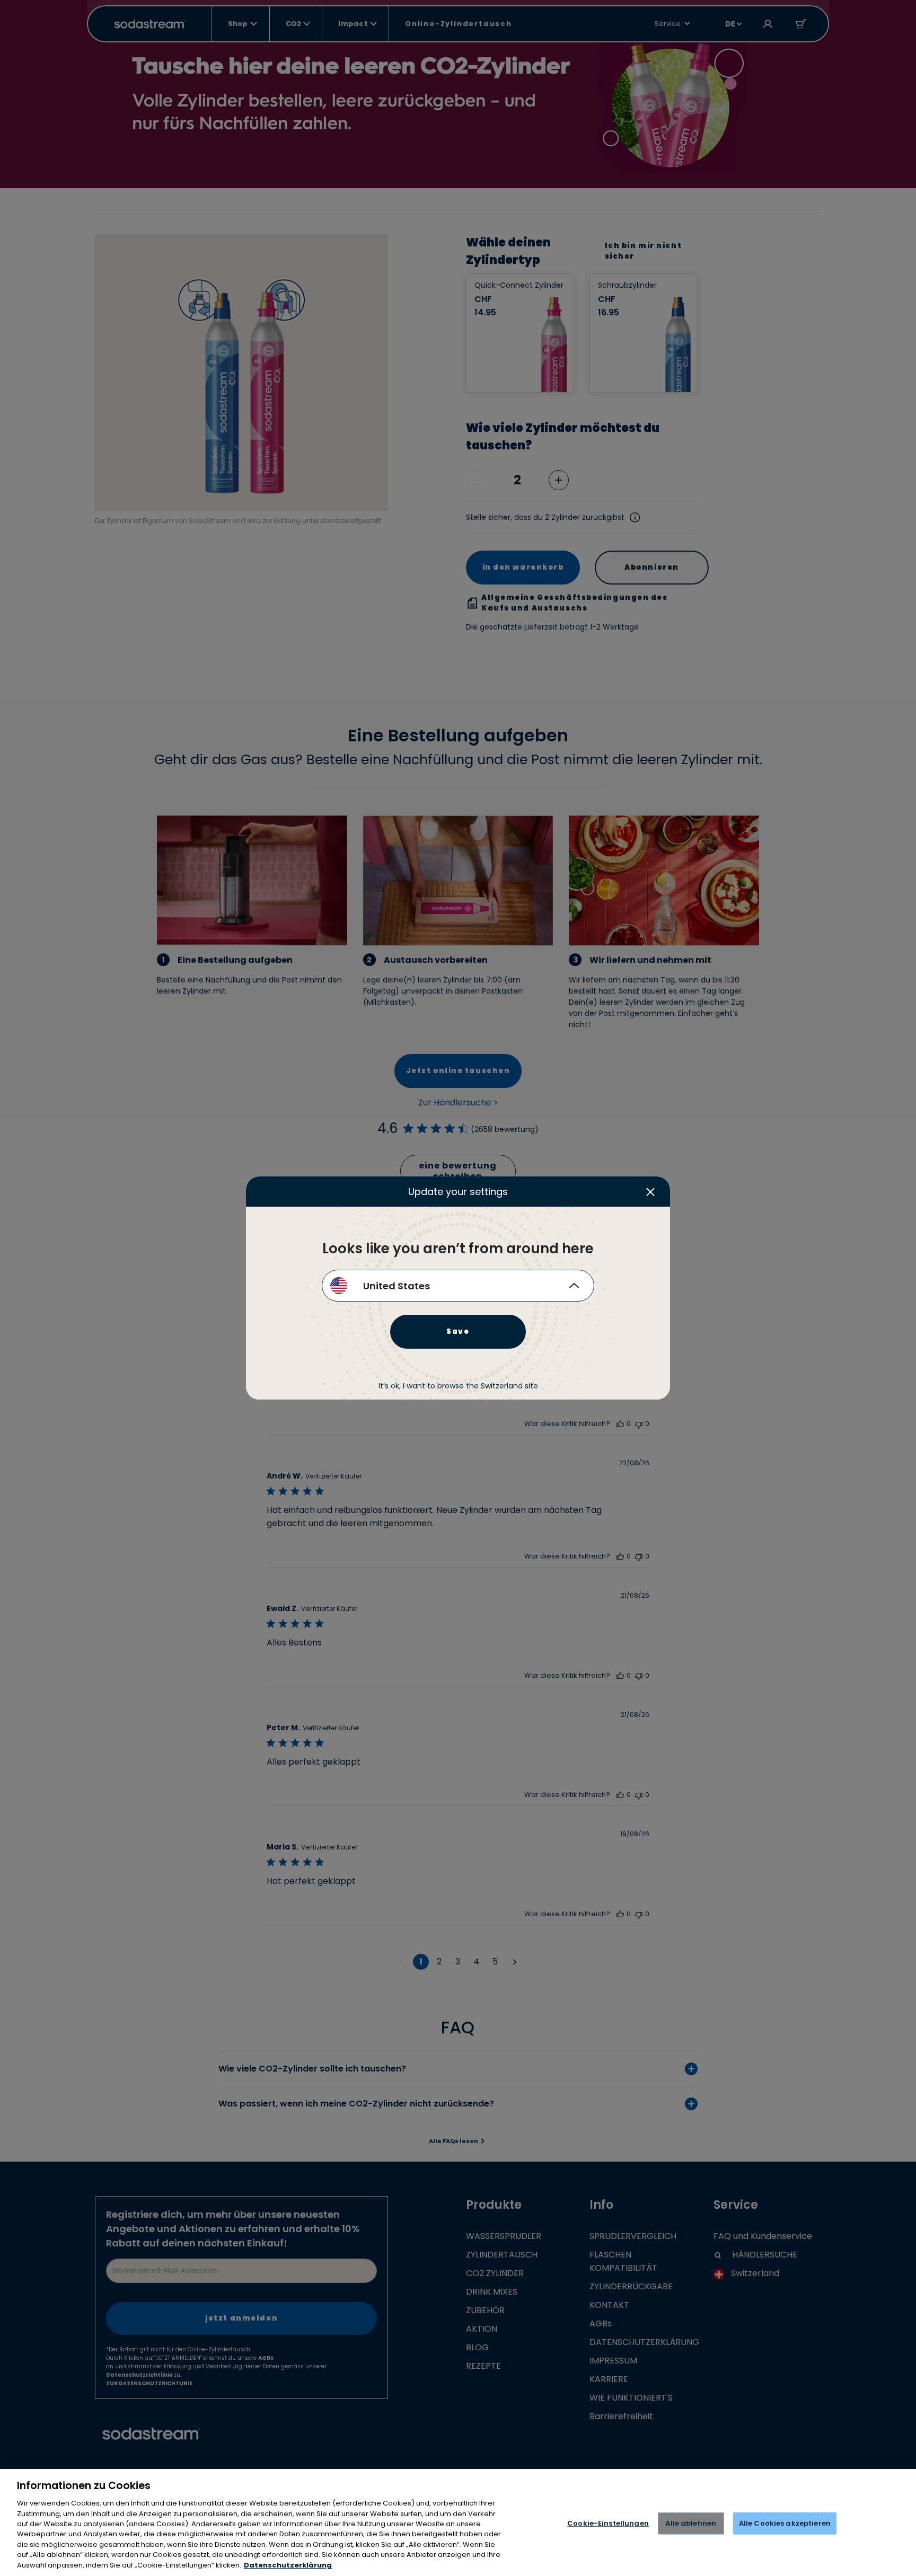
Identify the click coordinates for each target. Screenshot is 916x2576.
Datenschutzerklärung (288, 2565)
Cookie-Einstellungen (608, 2523)
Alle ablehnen (691, 2523)
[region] (458, 2522)
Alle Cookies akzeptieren (785, 2523)
